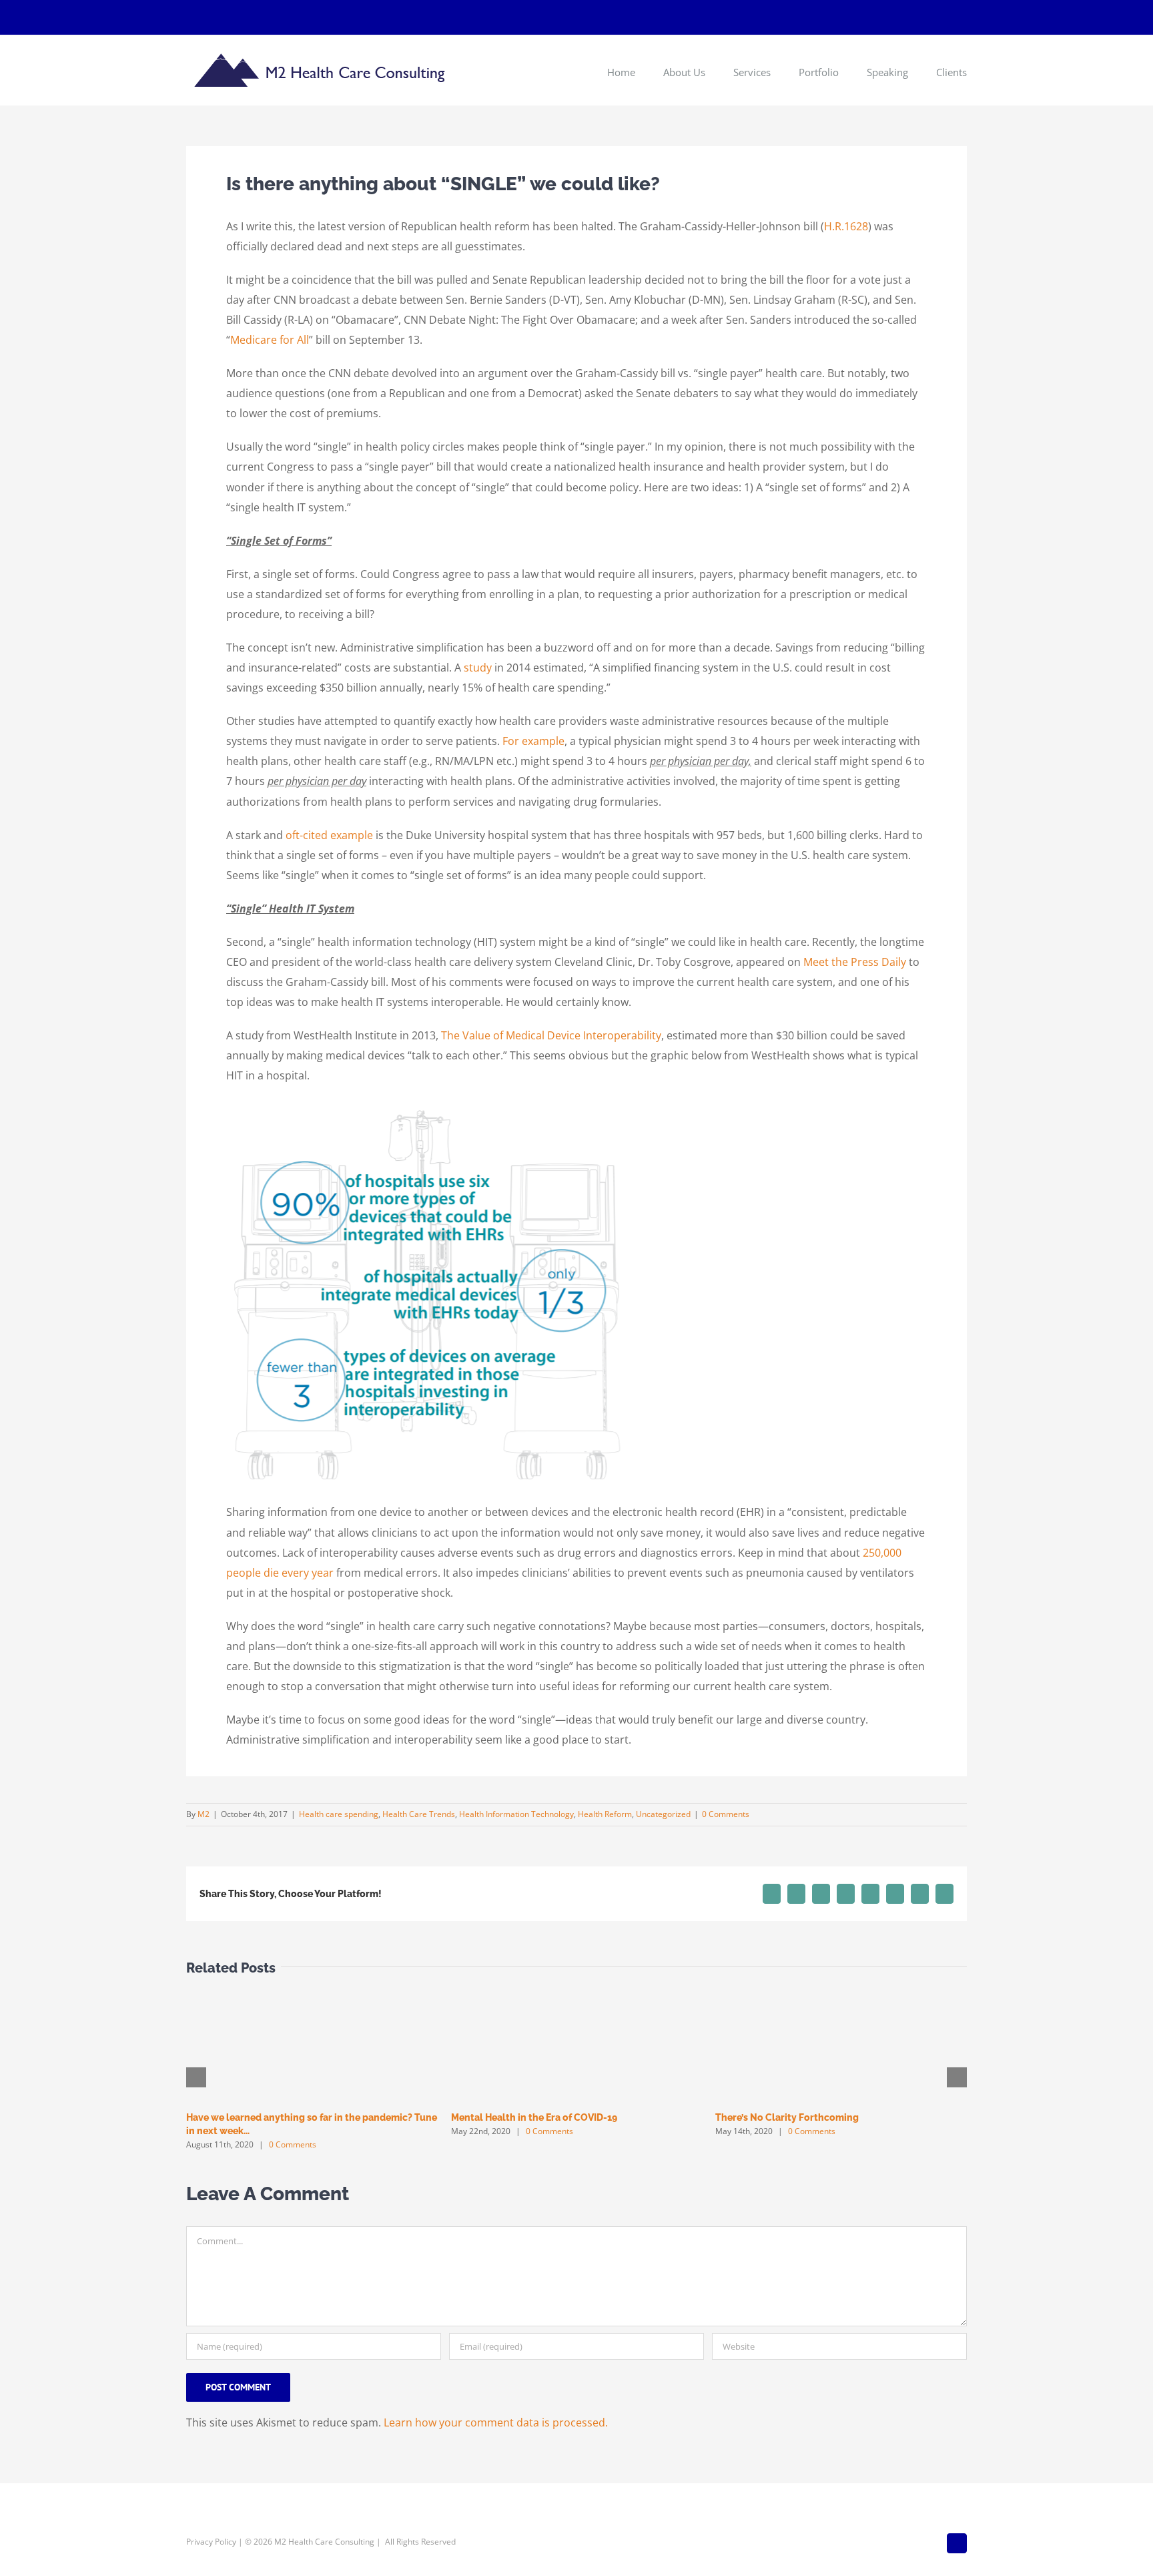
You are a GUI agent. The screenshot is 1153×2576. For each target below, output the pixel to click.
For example (533, 741)
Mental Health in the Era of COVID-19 (534, 2117)
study (478, 668)
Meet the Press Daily (855, 962)
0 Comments (726, 1814)
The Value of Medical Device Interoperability (551, 1035)
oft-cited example (329, 835)
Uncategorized (663, 1814)
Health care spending (339, 1814)
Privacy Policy (211, 2542)
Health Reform (605, 1814)
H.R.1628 (846, 226)
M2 (204, 1814)
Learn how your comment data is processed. (496, 2422)
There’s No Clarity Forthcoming (787, 2117)
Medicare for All (270, 340)
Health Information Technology (516, 1814)
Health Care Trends (419, 1814)
